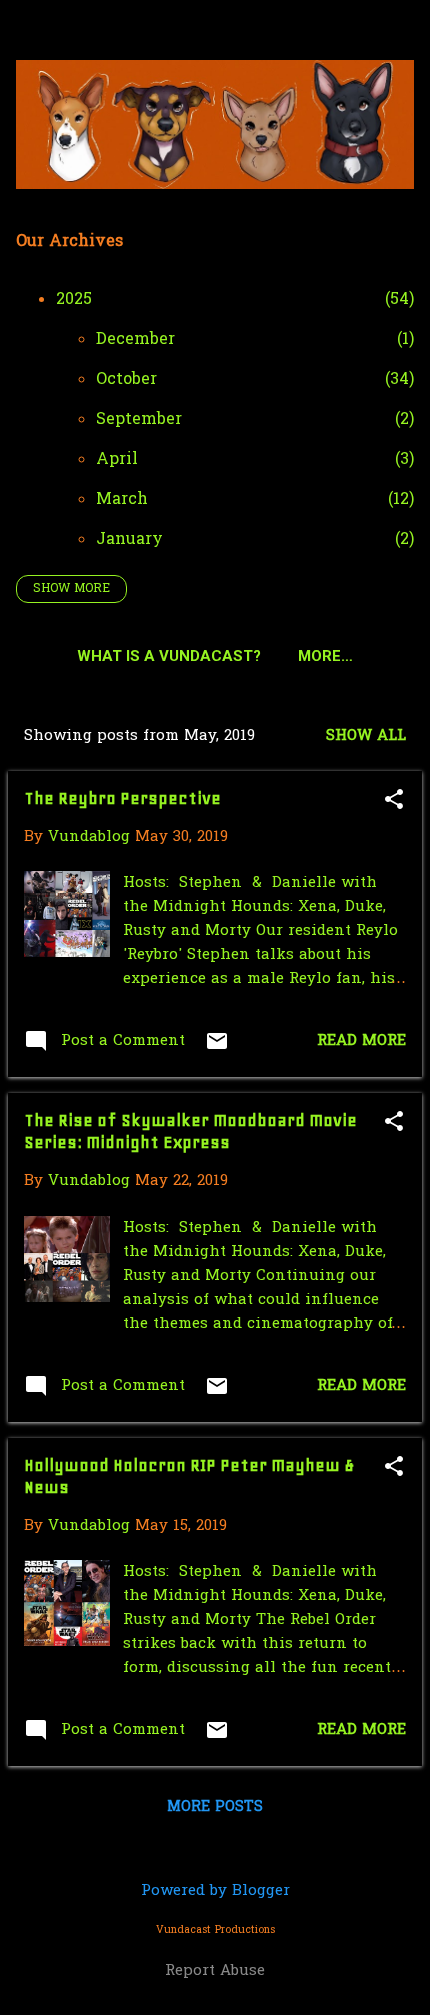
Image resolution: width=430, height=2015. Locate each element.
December (135, 340)
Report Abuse (215, 1971)
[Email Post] (217, 1049)
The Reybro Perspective (122, 798)
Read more (361, 1041)
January (129, 540)
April (117, 460)
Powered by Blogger (215, 1891)
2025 (74, 300)
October (126, 380)
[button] (394, 801)
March (122, 500)
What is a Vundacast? (169, 656)
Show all (366, 736)
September (139, 420)
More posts (215, 1807)
